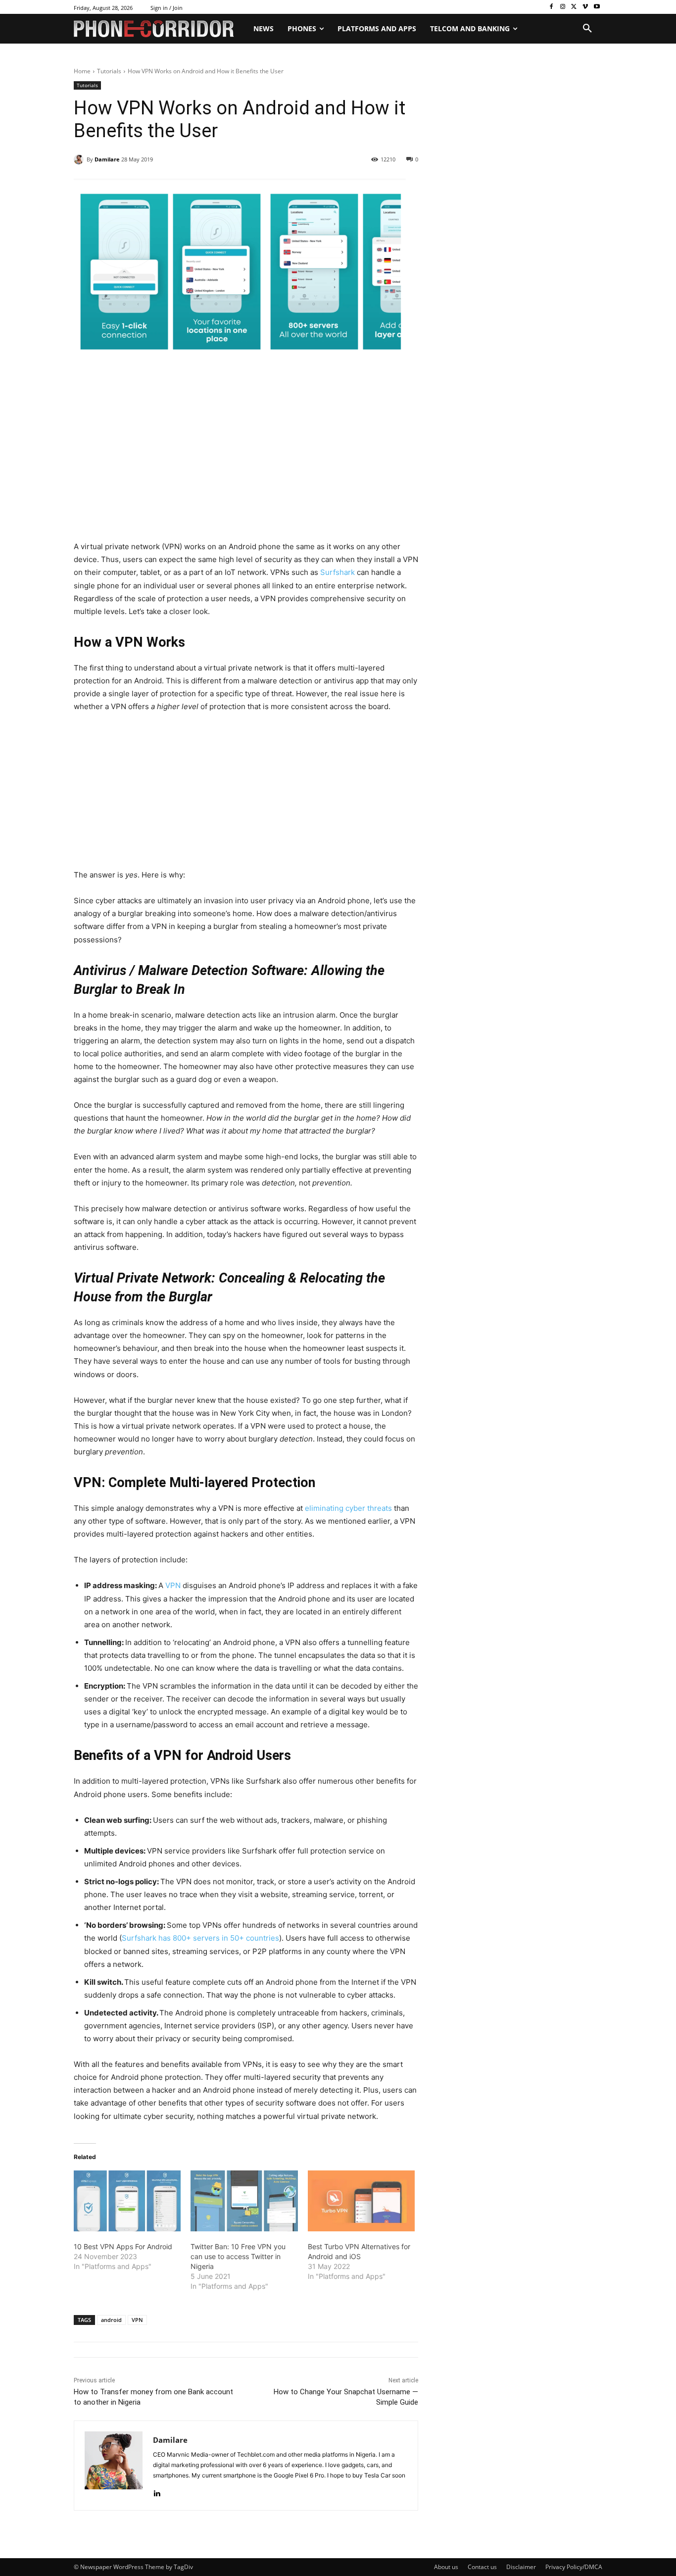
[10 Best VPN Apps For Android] (127, 2201)
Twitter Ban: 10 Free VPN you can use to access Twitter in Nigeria (238, 2256)
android (111, 2320)
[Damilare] (80, 159)
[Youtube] (597, 7)
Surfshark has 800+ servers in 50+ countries (200, 1938)
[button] (587, 29)
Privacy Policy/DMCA (574, 2567)
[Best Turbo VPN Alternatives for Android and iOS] (361, 2201)
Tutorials (109, 71)
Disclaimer (521, 2567)
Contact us (482, 2567)
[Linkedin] (157, 2491)
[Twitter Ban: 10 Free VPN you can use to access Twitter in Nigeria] (244, 2201)
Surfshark (337, 572)
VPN (174, 1585)
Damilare (107, 159)
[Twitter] (574, 7)
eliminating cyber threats (348, 1508)
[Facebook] (552, 7)
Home (82, 71)
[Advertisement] (246, 467)
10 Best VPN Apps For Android (123, 2246)
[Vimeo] (585, 7)
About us (446, 2567)
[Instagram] (563, 7)
